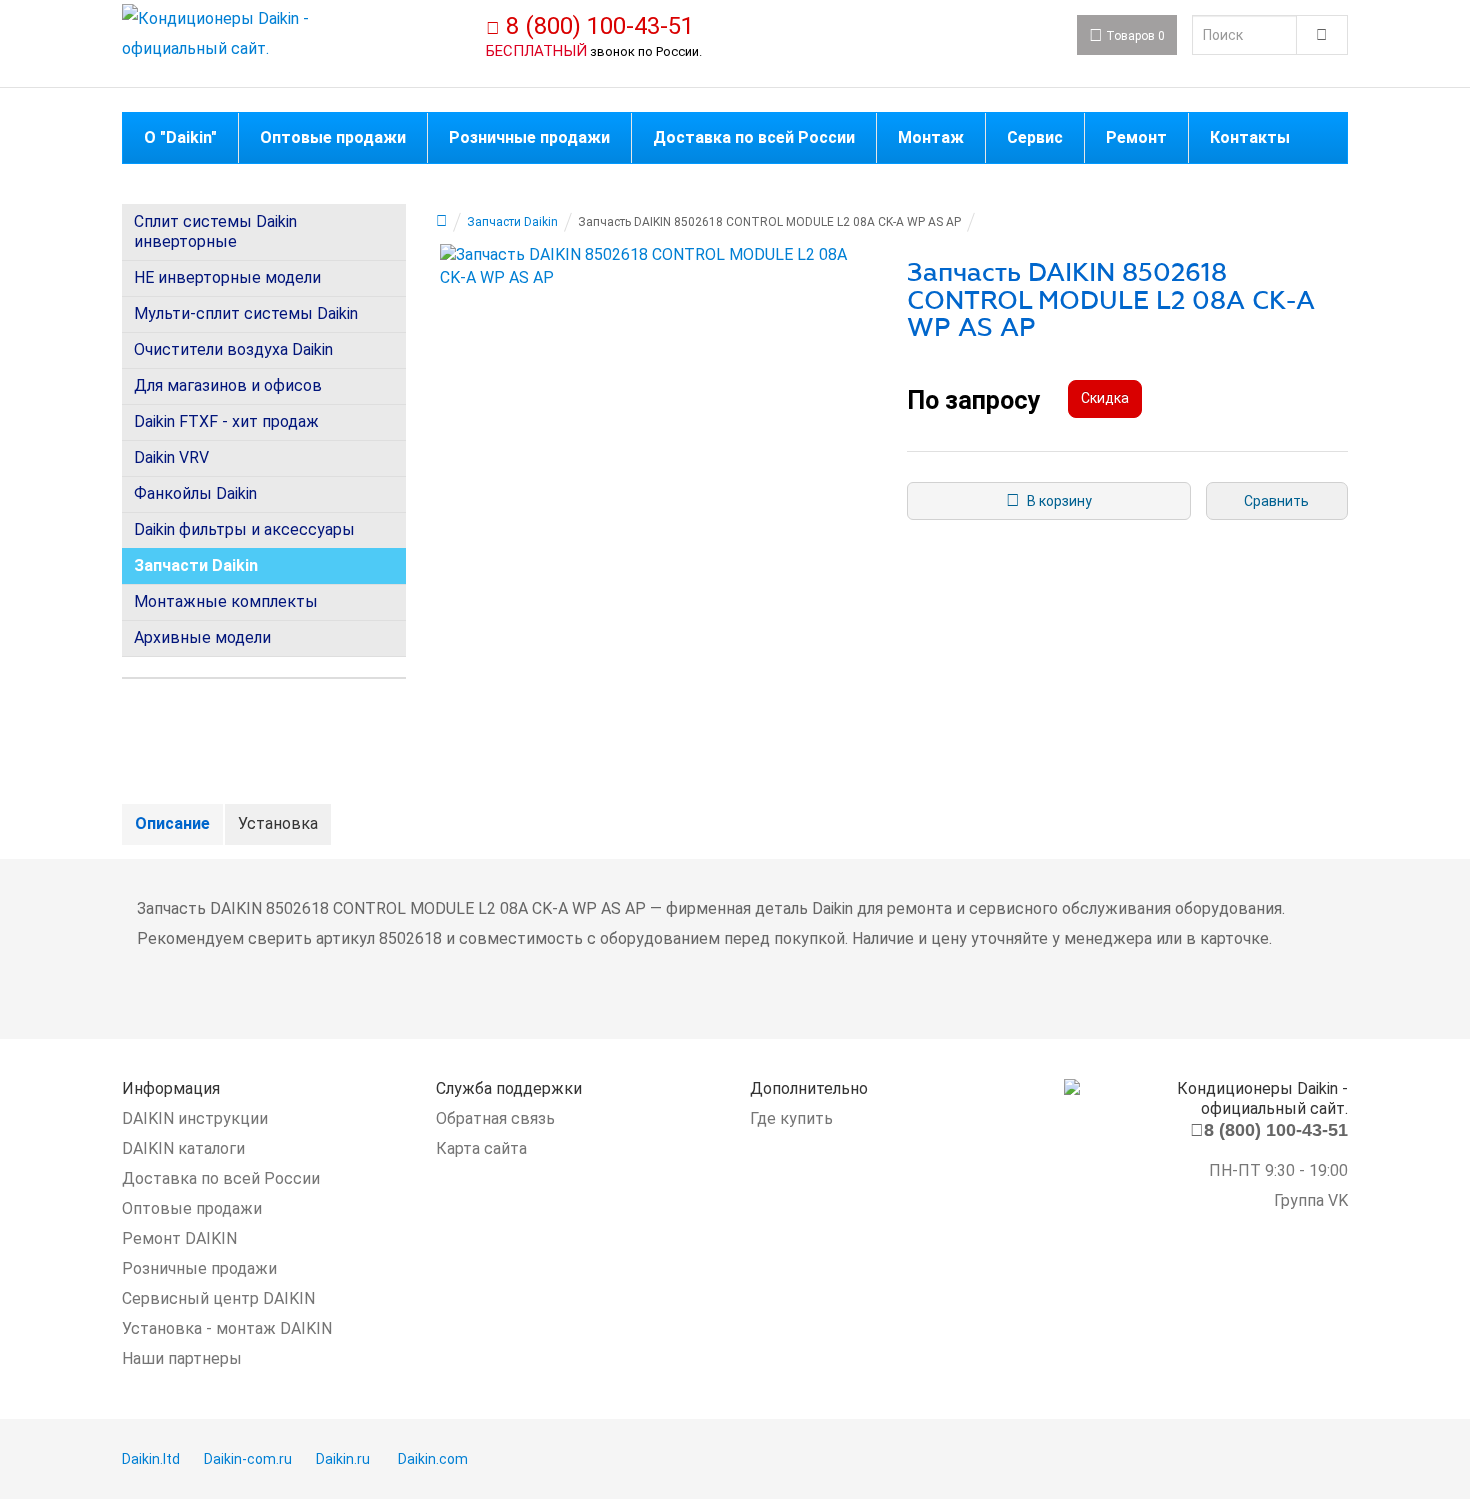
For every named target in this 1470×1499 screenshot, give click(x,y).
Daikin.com (433, 1459)
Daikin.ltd (151, 1459)
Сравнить (1276, 501)
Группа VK (1311, 1200)
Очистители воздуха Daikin (233, 349)
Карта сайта (481, 1148)
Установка (278, 823)
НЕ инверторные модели (227, 277)
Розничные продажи (199, 1268)
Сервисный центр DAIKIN (218, 1298)
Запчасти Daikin (196, 565)
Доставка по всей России (221, 1178)
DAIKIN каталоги (183, 1148)
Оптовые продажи (192, 1208)
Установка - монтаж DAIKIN (227, 1328)
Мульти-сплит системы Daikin (246, 313)
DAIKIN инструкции (195, 1118)
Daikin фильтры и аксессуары (244, 529)
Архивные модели (202, 637)
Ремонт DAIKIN (179, 1238)
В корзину (1056, 501)
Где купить (791, 1118)
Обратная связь (495, 1118)
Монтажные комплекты (226, 601)
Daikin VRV (171, 457)
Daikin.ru (343, 1459)
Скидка (1105, 398)
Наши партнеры (182, 1358)
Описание (172, 823)
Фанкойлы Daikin (195, 493)
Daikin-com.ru (248, 1459)
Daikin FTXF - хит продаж (226, 421)
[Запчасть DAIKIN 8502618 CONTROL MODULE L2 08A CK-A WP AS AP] (656, 267)
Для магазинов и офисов (228, 385)
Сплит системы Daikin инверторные (215, 231)
